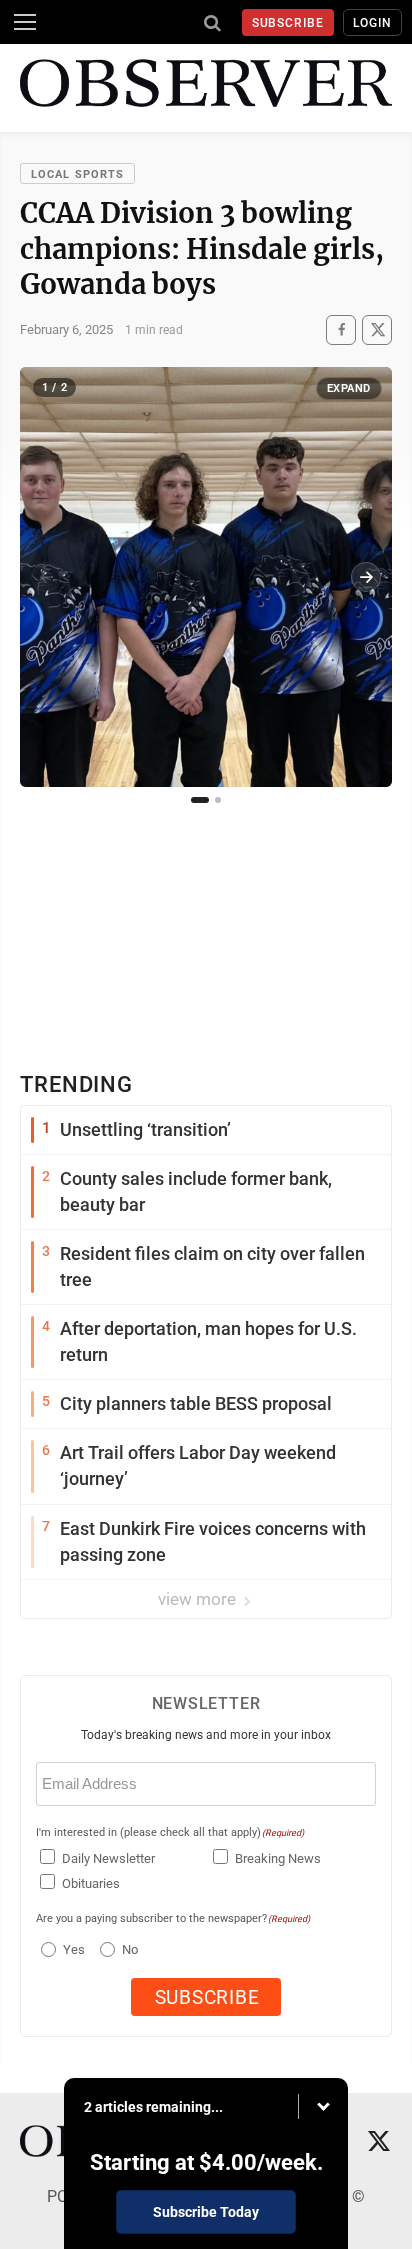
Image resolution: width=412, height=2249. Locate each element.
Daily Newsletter (108, 1858)
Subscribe (288, 23)
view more (199, 1599)
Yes (71, 1949)
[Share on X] (377, 329)
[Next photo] (366, 577)
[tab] (200, 800)
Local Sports (77, 174)
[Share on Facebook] (341, 329)
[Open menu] (25, 22)
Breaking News (278, 1858)
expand (349, 388)
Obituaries (91, 1883)
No (130, 1949)
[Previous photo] (46, 577)
